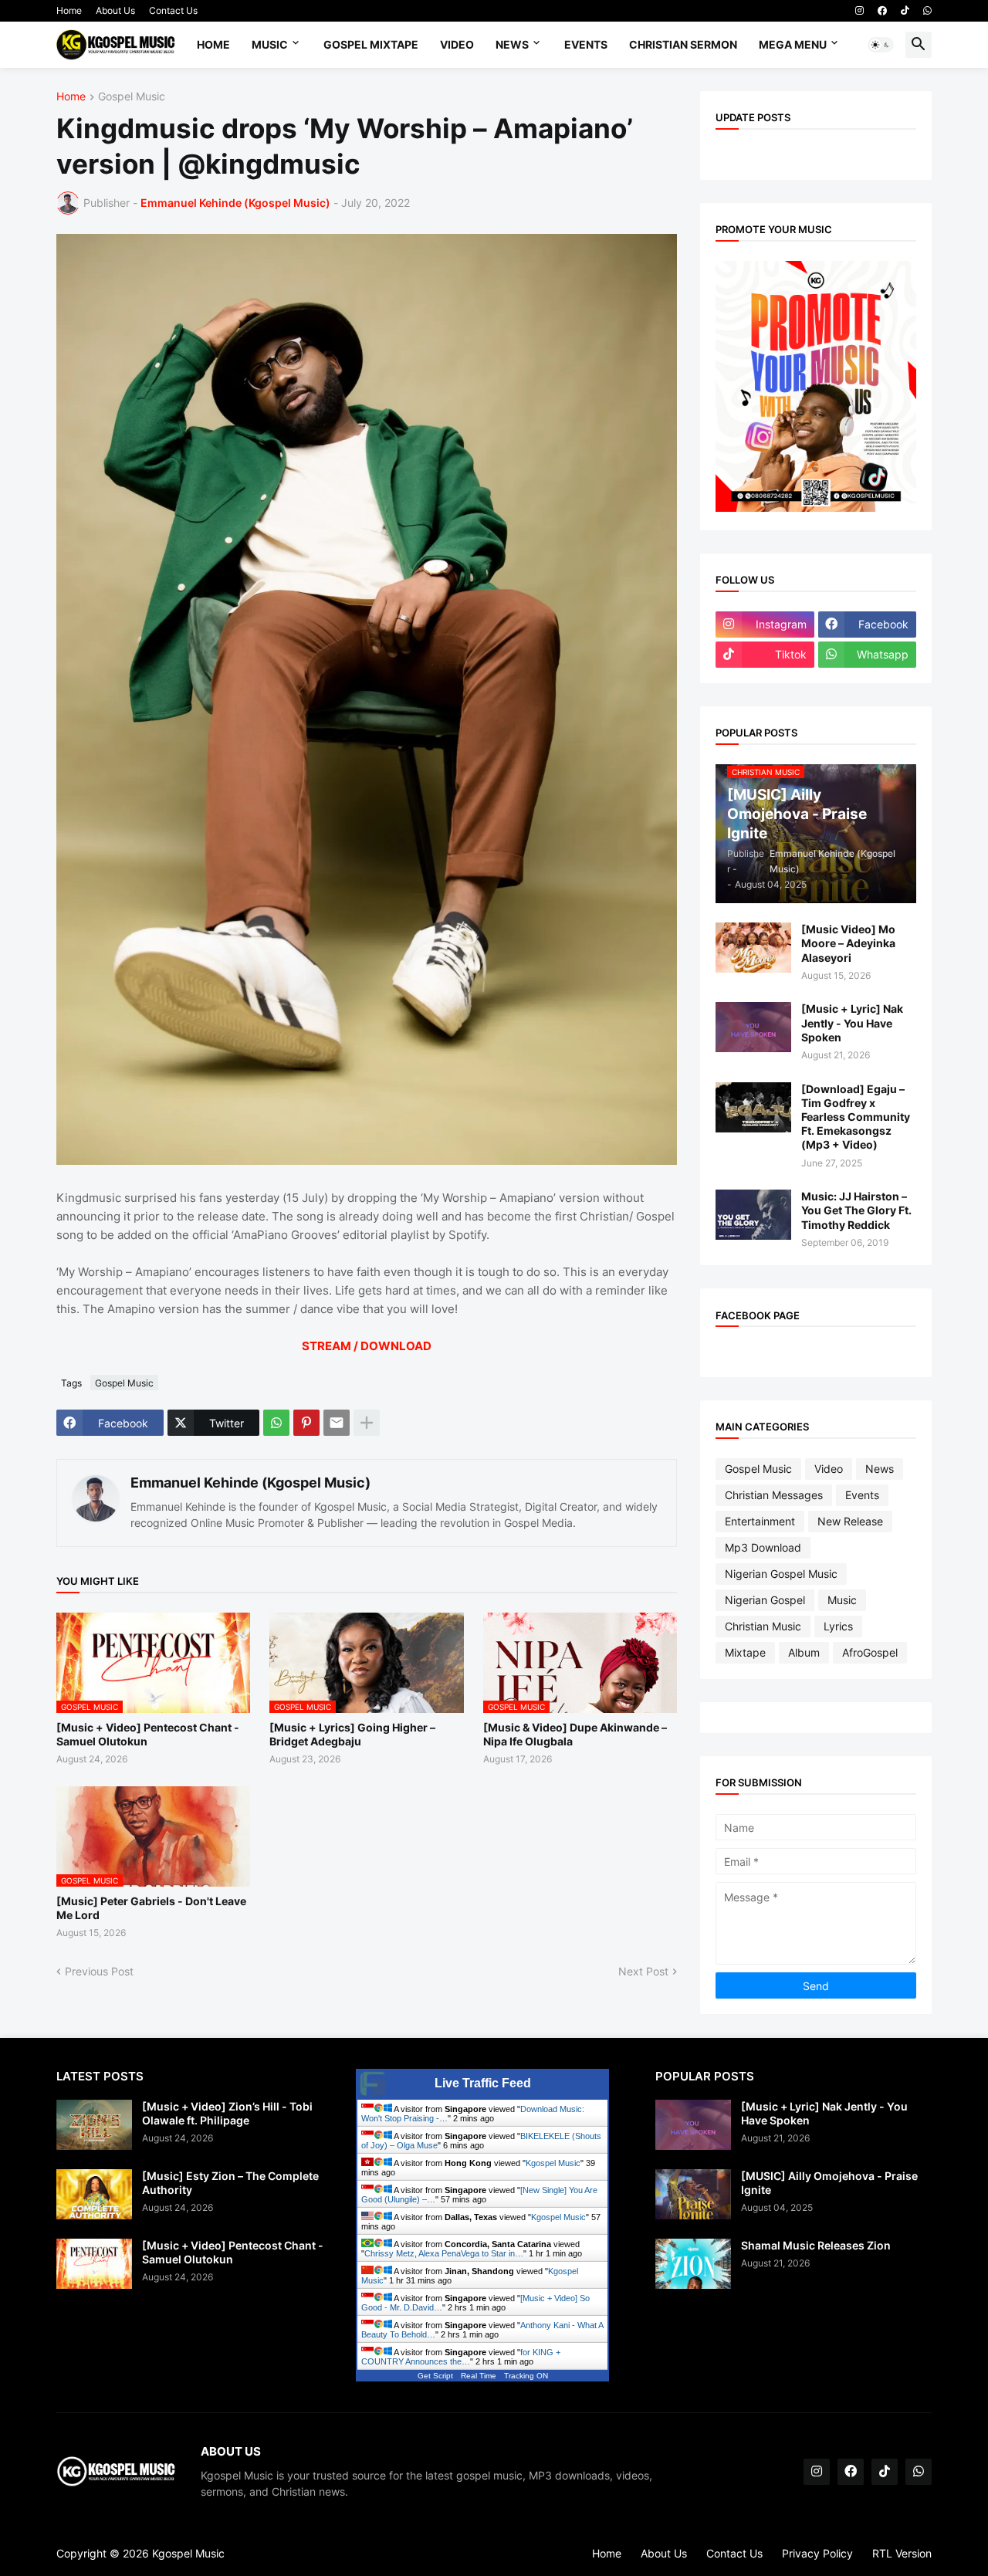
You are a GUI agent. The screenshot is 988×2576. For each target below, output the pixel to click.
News (512, 44)
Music (270, 44)
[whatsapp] (927, 11)
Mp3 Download (763, 1547)
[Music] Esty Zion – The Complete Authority (230, 2183)
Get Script (435, 2376)
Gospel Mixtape (371, 44)
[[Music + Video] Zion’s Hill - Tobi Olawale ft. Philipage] (94, 2125)
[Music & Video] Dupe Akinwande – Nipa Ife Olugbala (575, 1734)
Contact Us (173, 10)
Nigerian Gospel (765, 1600)
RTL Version (902, 2553)
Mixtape (745, 1652)
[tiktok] (905, 11)
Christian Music (763, 1626)
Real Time (479, 2376)
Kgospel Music (553, 2163)
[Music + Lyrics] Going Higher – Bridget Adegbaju (352, 1734)
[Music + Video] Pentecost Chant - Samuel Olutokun (148, 1734)
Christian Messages (774, 1495)
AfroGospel (870, 1652)
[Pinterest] (306, 1423)
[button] (881, 45)
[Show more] (367, 1423)
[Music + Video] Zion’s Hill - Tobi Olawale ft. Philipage (227, 2113)
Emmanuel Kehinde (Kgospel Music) (250, 1483)
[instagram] (859, 11)
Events (586, 44)
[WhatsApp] (276, 1423)
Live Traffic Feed (483, 2083)
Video (457, 44)
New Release (850, 1521)
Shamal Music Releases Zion (816, 2245)
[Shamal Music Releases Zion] (693, 2264)
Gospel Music (132, 97)
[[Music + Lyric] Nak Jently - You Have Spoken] (753, 1027)
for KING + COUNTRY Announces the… (461, 2357)
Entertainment (760, 1521)
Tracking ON (526, 2376)
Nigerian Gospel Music (781, 1574)
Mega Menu (793, 44)
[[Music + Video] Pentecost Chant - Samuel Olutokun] (94, 2264)
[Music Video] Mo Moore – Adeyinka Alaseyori (848, 943)
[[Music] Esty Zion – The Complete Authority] (94, 2194)
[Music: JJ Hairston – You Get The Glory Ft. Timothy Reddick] (753, 1215)
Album (804, 1652)
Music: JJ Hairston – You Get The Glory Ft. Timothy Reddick (856, 1210)
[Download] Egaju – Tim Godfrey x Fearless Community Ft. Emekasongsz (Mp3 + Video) (856, 1117)
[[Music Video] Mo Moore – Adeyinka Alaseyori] (753, 948)
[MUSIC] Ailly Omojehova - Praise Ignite (829, 2183)
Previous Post (99, 1971)
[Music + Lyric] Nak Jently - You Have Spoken (852, 1022)
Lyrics (838, 1626)
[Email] (337, 1423)
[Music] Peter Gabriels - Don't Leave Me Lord (151, 1908)
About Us (115, 10)
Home (69, 10)
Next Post (643, 1971)
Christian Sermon (683, 44)
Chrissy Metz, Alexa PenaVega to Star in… (444, 2253)
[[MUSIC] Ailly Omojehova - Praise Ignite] (693, 2194)
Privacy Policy (817, 2553)
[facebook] (882, 11)
